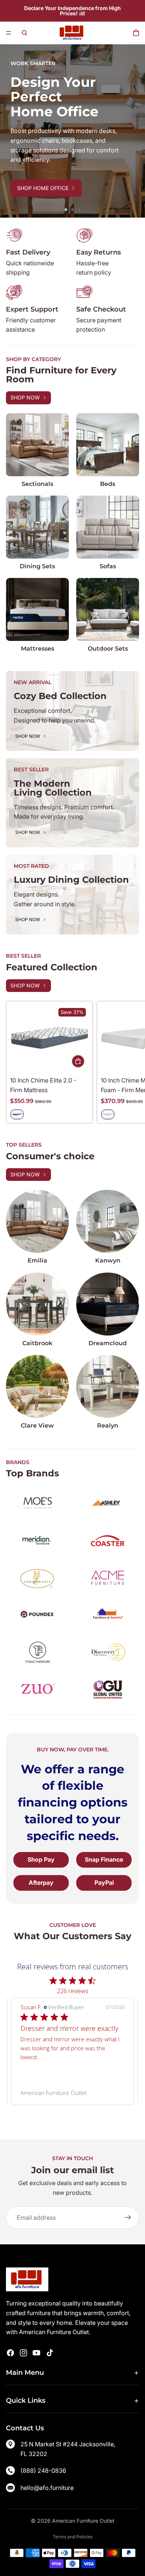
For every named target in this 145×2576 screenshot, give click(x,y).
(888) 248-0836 (43, 2471)
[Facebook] (10, 2353)
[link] (72, 2093)
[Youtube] (36, 2353)
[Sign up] (128, 2218)
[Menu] (9, 33)
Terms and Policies (73, 2537)
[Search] (25, 33)
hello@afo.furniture (47, 2488)
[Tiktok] (50, 2353)
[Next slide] (134, 131)
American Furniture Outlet (83, 2521)
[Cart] (136, 33)
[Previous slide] (11, 131)
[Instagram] (23, 2353)
